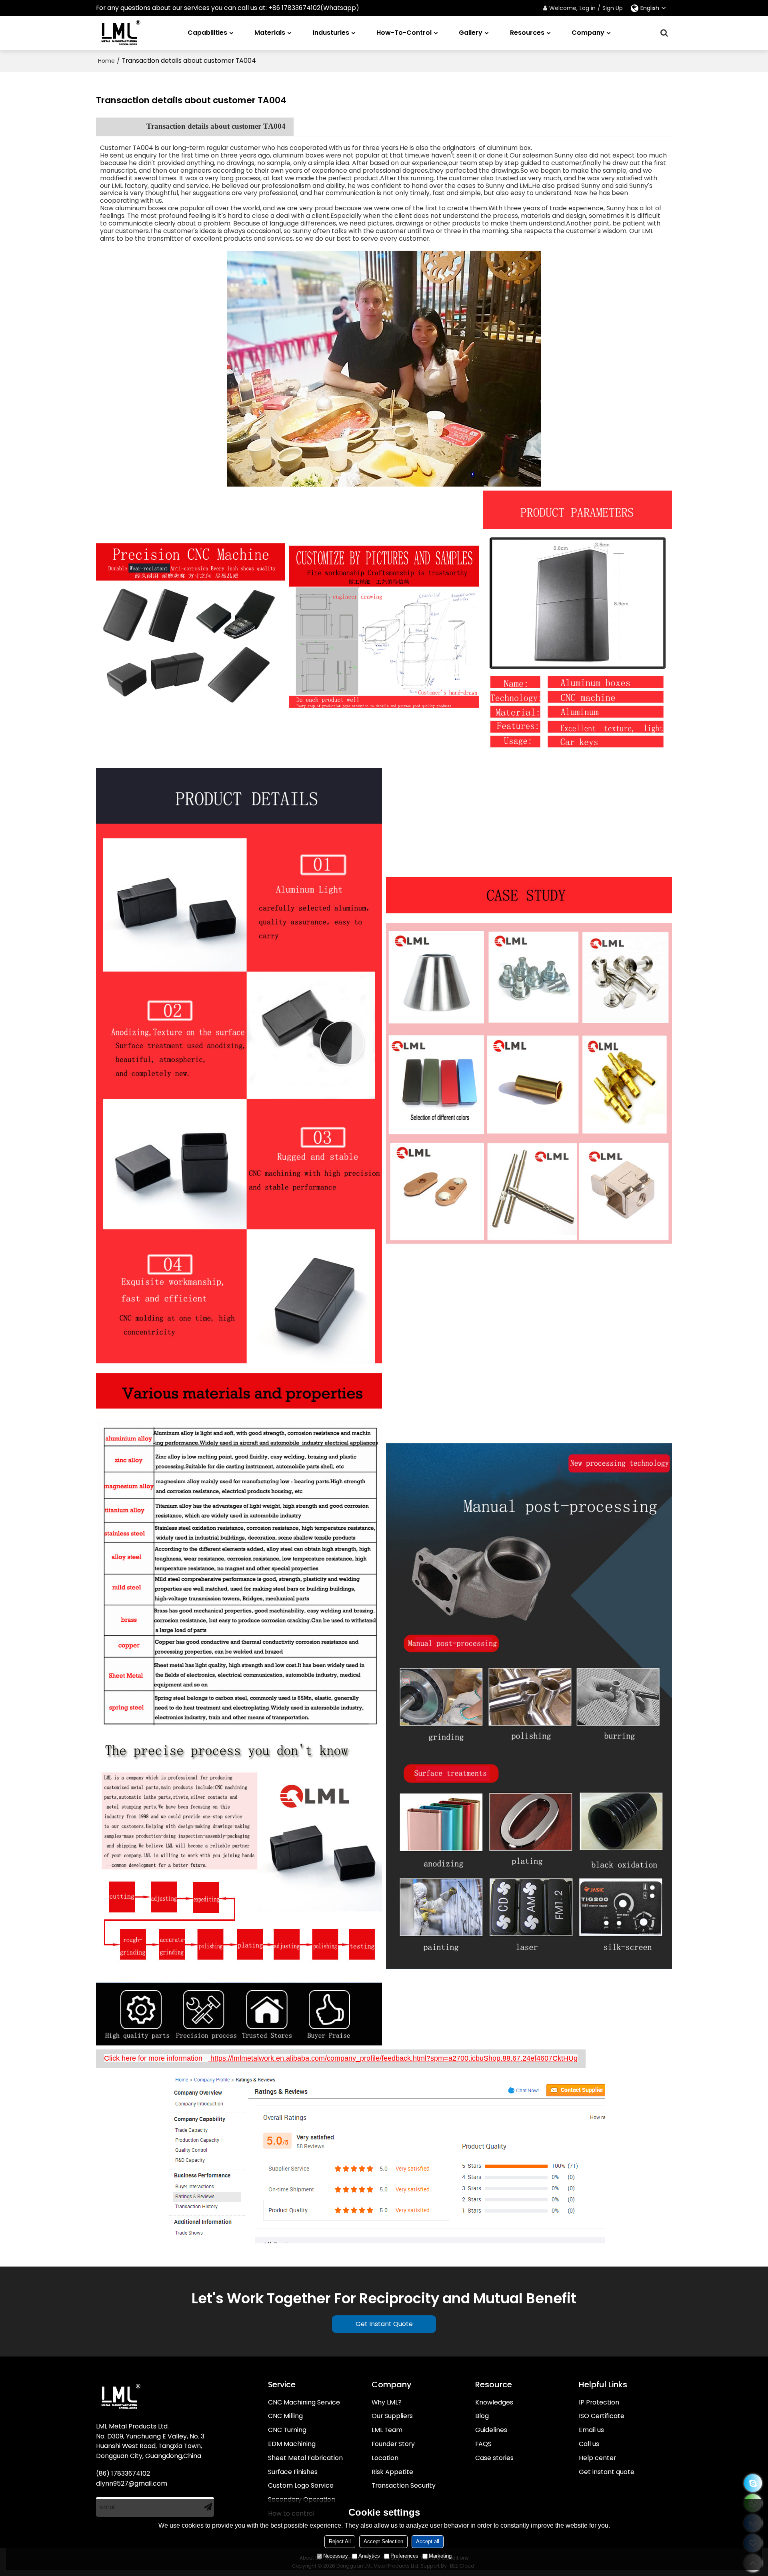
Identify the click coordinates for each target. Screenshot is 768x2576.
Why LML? (387, 2402)
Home (106, 61)
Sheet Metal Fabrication (305, 2458)
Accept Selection (383, 2541)
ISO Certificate (602, 2416)
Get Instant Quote (384, 2324)
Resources (527, 33)
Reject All (340, 2541)
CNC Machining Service (304, 2402)
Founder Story (393, 2444)
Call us (589, 2444)
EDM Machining (292, 2444)
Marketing (440, 2556)
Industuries (331, 33)
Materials (270, 33)
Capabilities (207, 33)
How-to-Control (404, 33)
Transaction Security (404, 2485)
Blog (482, 2416)
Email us (591, 2430)
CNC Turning (287, 2430)
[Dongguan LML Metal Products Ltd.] (120, 33)
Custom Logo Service (301, 2485)
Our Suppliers (392, 2416)
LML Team (387, 2430)
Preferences (404, 2556)
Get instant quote (607, 2472)
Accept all (428, 2541)
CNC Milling (285, 2416)
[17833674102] (753, 2483)
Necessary (336, 2556)
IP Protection (599, 2402)
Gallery (471, 33)
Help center (597, 2458)
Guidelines (491, 2430)
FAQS (483, 2444)
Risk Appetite (392, 2472)
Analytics (369, 2556)
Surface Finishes (293, 2472)
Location (385, 2458)
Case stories (494, 2458)
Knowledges (494, 2402)
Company (588, 33)
